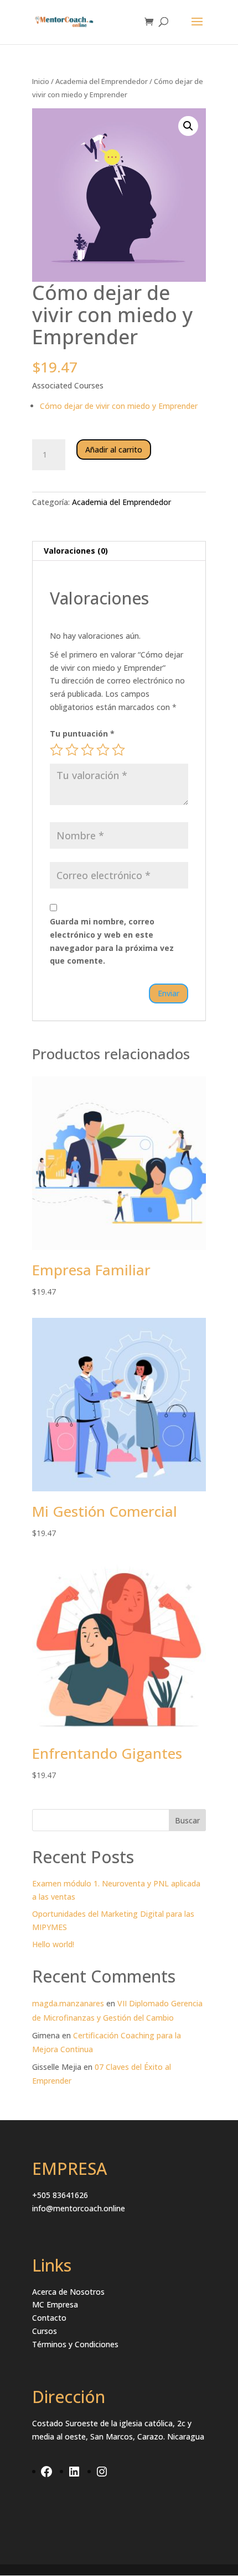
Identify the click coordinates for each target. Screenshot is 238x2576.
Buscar (187, 1820)
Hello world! (53, 1944)
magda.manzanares (68, 2003)
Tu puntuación (82, 734)
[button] (188, 126)
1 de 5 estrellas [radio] (56, 750)
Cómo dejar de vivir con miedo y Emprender (119, 406)
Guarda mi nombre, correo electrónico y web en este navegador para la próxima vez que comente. (112, 941)
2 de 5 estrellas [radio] (72, 750)
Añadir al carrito (114, 450)
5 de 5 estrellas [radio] (118, 750)
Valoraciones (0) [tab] (76, 551)
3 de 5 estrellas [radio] (87, 750)
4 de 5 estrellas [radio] (103, 750)
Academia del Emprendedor (102, 81)
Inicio (41, 81)
